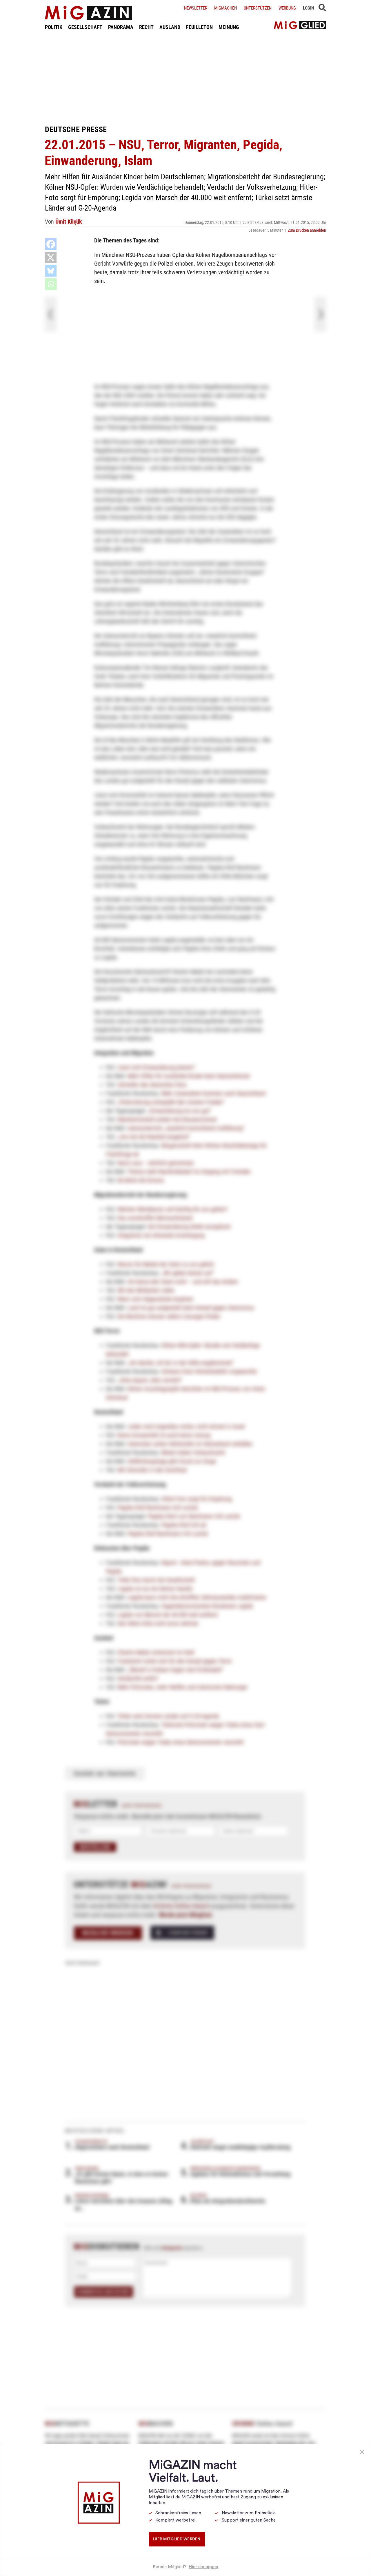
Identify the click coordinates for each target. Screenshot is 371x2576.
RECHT (146, 27)
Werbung (287, 8)
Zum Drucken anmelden (307, 230)
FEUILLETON (199, 27)
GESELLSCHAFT (85, 27)
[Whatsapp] (51, 284)
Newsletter (196, 8)
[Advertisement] (185, 78)
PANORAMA (121, 27)
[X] (51, 257)
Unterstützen (258, 8)
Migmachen (225, 8)
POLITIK (54, 27)
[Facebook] (51, 244)
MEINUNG (229, 27)
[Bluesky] (51, 271)
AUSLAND (170, 27)
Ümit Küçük (69, 222)
